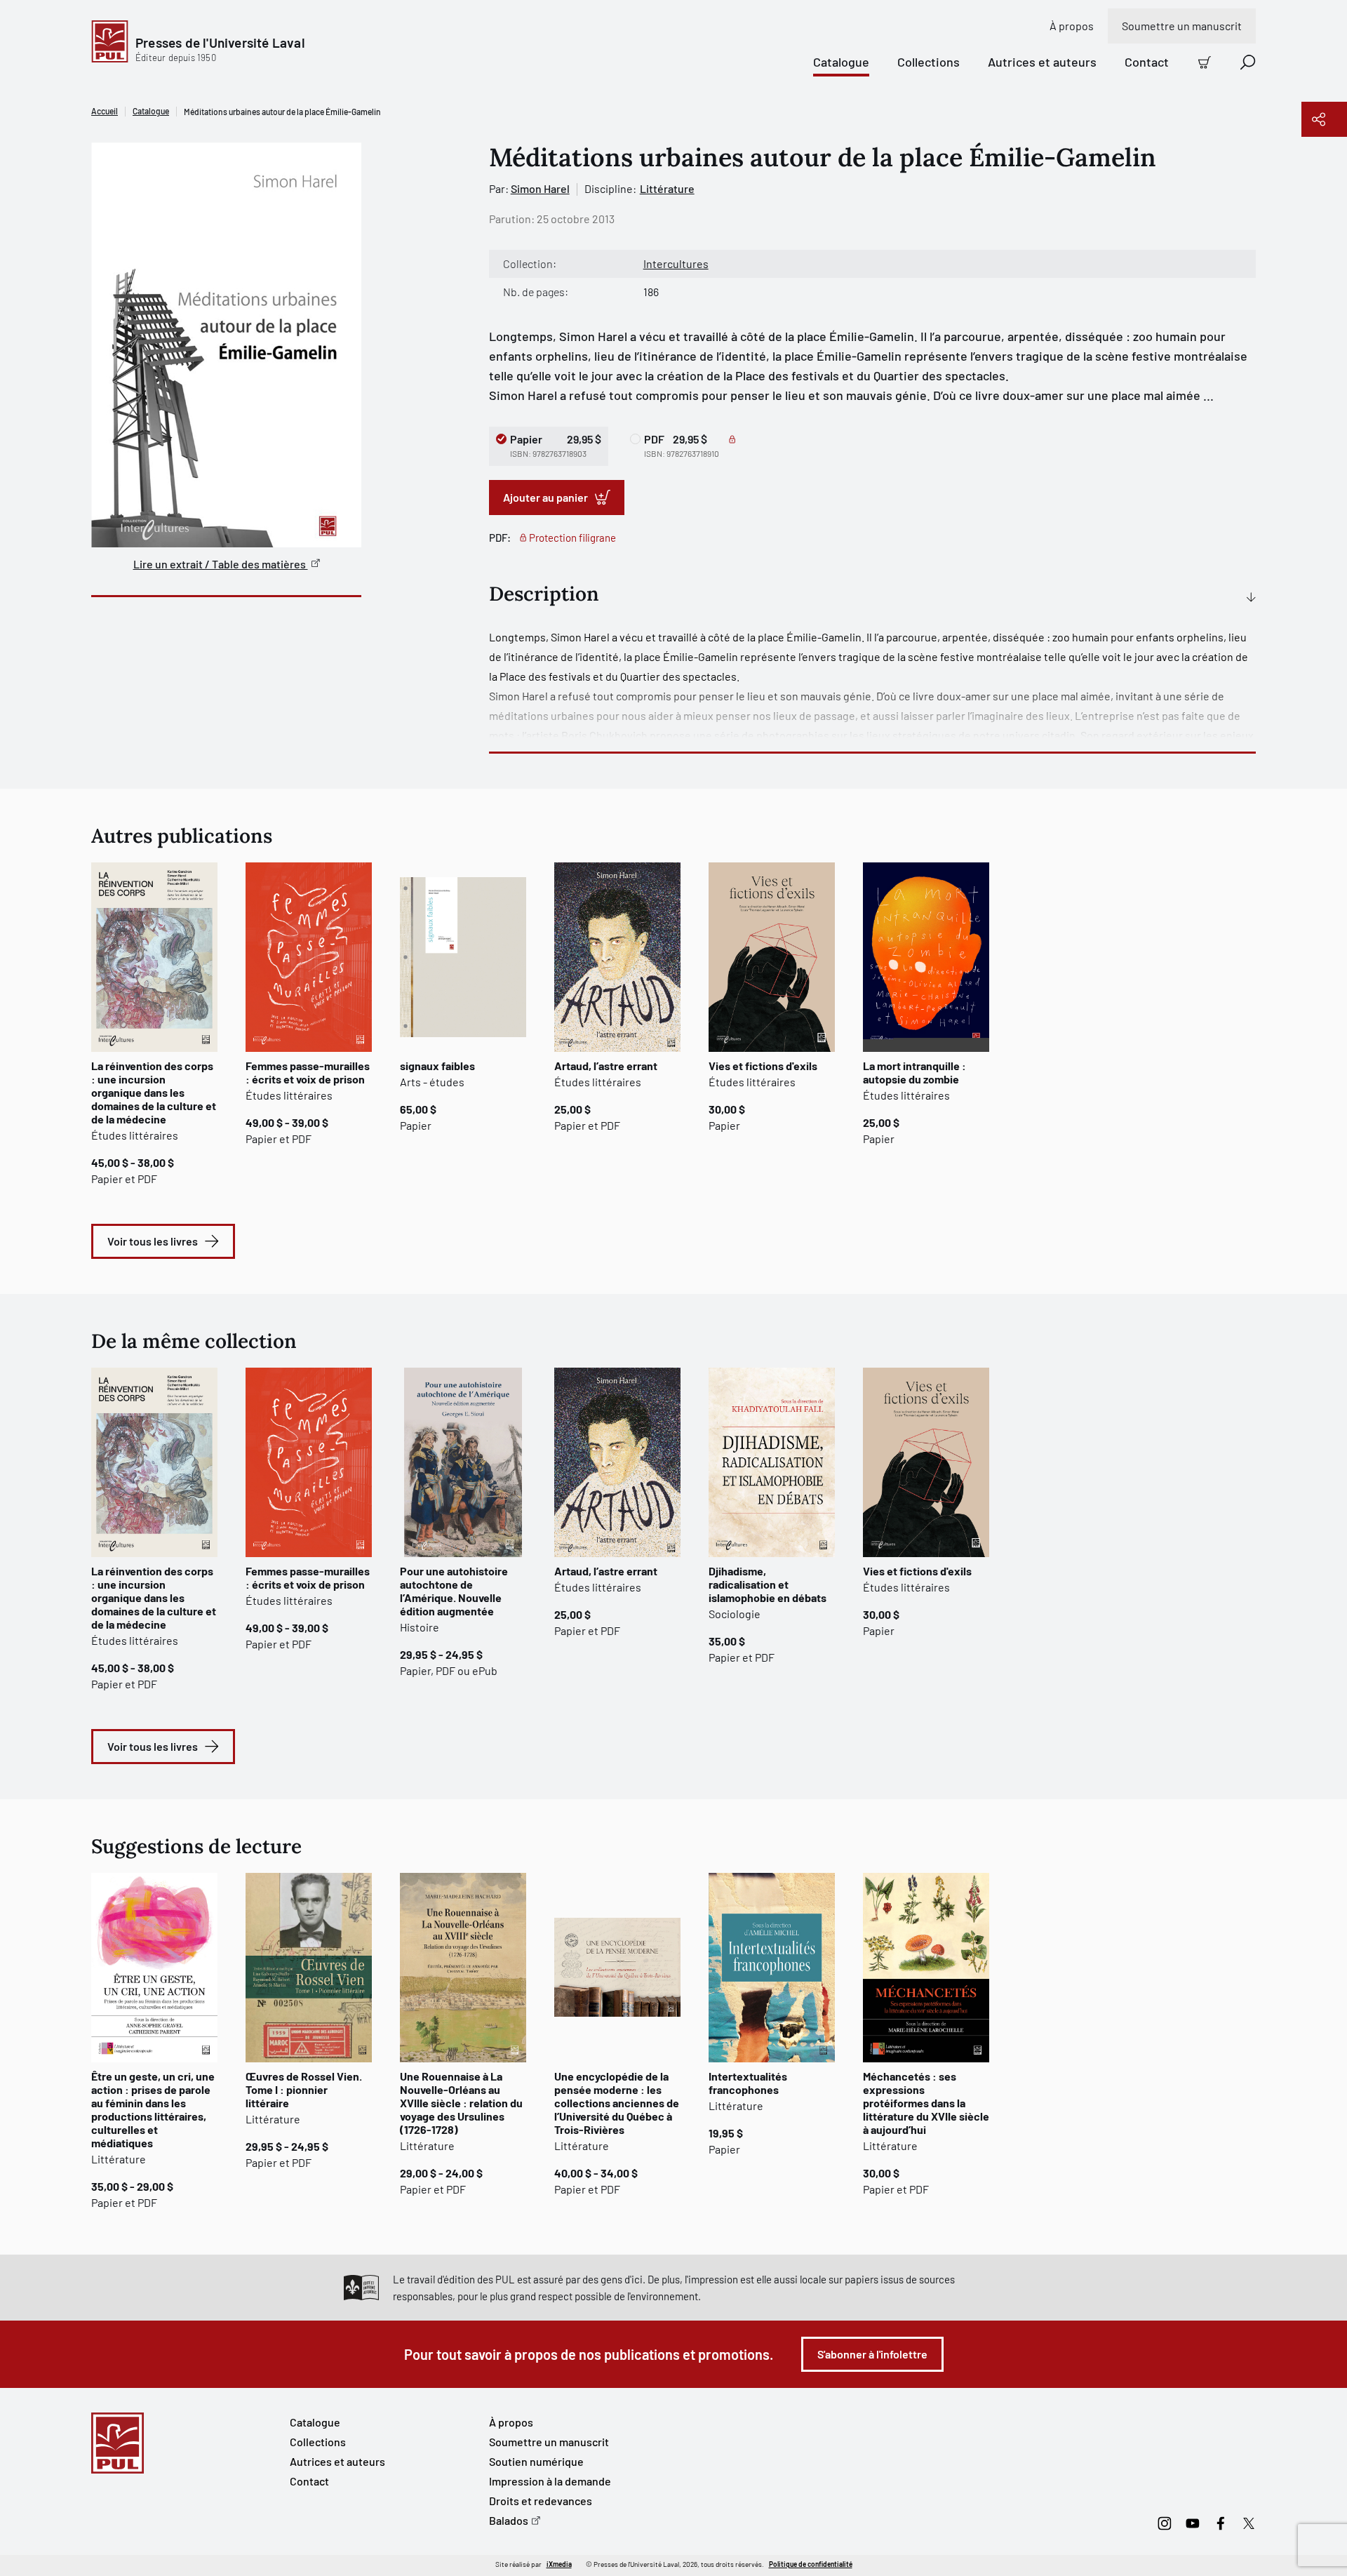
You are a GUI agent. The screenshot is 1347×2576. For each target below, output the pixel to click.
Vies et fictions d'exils (763, 1066)
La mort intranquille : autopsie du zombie (914, 1072)
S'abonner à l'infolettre (872, 2354)
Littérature (667, 188)
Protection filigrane (572, 538)
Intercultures (676, 263)
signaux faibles (437, 1066)
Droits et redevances (541, 2501)
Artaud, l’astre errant (606, 1066)
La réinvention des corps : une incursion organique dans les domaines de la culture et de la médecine (154, 1092)
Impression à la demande (550, 2481)
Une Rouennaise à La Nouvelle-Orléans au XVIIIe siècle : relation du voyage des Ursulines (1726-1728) (461, 2103)
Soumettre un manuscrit (1182, 26)
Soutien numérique (536, 2461)
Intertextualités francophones (748, 2083)
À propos (1072, 26)
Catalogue (841, 62)
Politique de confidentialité (811, 2564)
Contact (1147, 62)
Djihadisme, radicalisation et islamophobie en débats (768, 1584)
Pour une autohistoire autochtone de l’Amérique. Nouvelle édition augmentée (454, 1591)
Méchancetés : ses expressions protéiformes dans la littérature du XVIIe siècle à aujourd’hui (926, 2103)
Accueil (105, 111)
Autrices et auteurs (1042, 62)
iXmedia (559, 2564)
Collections (929, 62)
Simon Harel (540, 188)
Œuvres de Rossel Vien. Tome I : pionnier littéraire (304, 2089)
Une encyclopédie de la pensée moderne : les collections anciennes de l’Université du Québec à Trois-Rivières (617, 2103)
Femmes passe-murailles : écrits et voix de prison (308, 1072)
